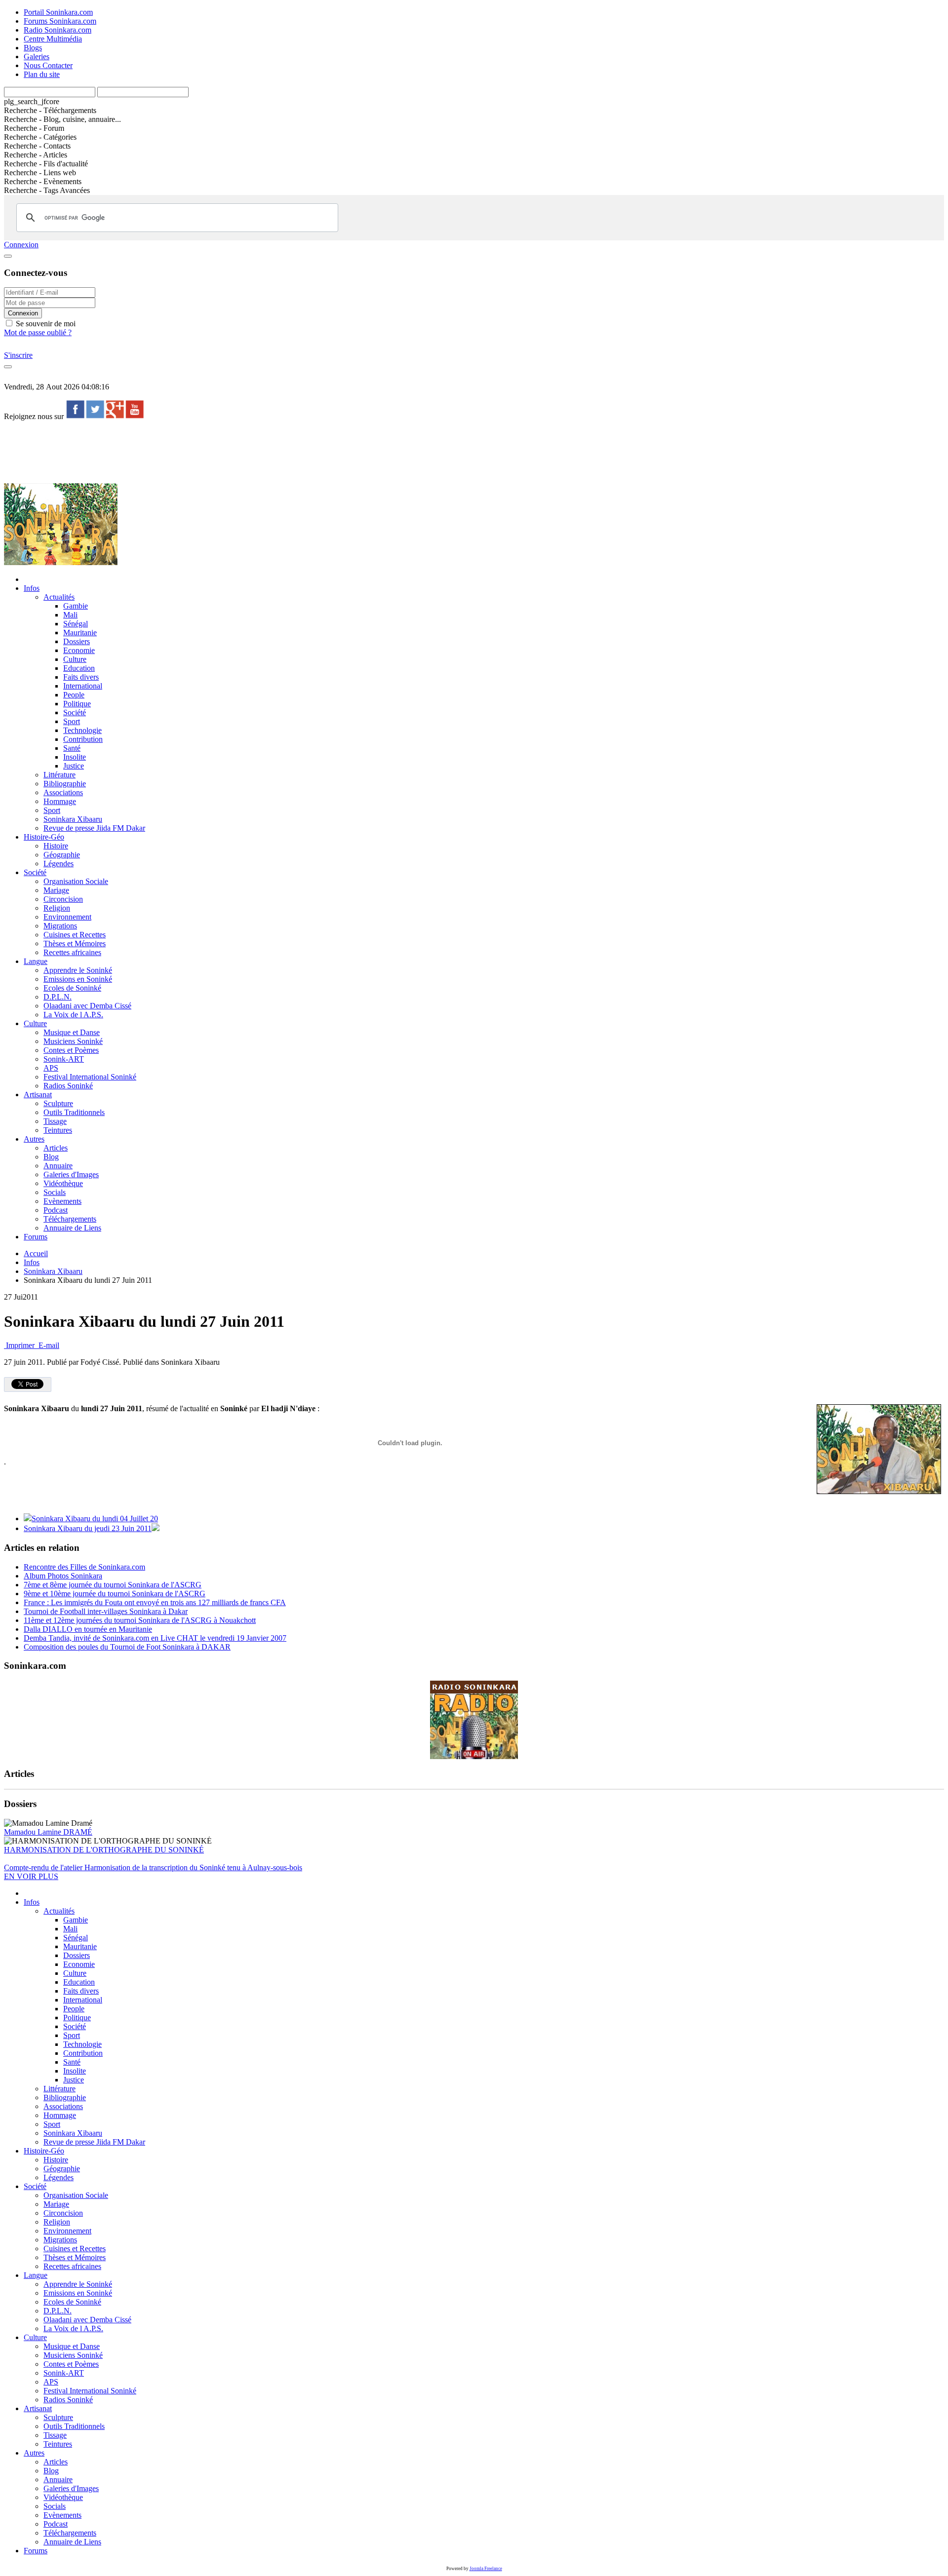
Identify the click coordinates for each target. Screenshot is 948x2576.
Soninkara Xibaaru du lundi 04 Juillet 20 (95, 1519)
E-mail (48, 1345)
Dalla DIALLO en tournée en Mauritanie (88, 1629)
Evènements (62, 1201)
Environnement (67, 917)
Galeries (37, 57)
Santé (72, 748)
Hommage (60, 801)
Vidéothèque (63, 1183)
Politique (77, 704)
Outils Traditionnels (74, 1112)
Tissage (55, 1121)
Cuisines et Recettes (75, 935)
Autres (34, 1139)
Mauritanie (80, 633)
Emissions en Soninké (78, 979)
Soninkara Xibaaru (73, 819)
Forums (36, 1237)
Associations (63, 792)
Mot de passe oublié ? (38, 332)
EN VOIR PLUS (31, 1876)
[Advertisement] (184, 451)
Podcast (56, 1210)
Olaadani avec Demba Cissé (87, 1006)
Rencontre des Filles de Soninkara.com (84, 1567)
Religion (57, 908)
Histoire (56, 846)
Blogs (33, 48)
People (74, 695)
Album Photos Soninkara (63, 1576)
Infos (32, 588)
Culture (75, 659)
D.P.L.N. (58, 997)
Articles (56, 1148)
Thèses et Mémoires (75, 943)
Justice (74, 766)
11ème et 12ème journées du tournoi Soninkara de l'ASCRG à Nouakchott (140, 1620)
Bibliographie (65, 784)
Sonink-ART (64, 1059)
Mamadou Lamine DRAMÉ (48, 1832)
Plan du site (42, 74)
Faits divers (81, 677)
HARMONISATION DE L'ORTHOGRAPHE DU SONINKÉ (104, 1850)
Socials (55, 1192)
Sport (72, 721)
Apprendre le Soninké (78, 970)
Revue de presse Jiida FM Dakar (94, 828)
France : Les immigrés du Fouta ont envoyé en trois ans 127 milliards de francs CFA (155, 1602)
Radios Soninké (68, 1086)
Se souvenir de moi (45, 324)
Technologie (82, 730)
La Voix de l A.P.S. (73, 1015)
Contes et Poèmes (71, 1050)
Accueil (36, 1253)
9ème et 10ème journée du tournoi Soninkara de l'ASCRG (115, 1594)
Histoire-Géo (44, 837)
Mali (70, 615)
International (83, 686)
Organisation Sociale (76, 881)
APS (51, 1068)
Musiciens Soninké (73, 1041)
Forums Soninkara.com (60, 21)
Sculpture (58, 1103)
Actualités (59, 597)
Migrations (60, 926)
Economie (79, 650)
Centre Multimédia (53, 39)
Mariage (56, 890)
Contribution (83, 739)
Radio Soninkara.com (58, 30)
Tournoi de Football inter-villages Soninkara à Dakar (106, 1611)
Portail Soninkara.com (58, 12)
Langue (36, 961)
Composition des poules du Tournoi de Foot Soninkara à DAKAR (127, 1647)
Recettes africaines (72, 952)
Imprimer (20, 1345)
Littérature (59, 775)
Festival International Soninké (90, 1077)
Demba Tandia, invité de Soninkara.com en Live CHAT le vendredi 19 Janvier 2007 (155, 1638)
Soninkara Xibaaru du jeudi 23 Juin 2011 (88, 1528)
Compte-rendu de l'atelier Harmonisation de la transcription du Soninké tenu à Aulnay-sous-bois (153, 1867)
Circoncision (63, 899)
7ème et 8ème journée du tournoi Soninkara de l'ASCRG (113, 1585)
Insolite (75, 757)
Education (79, 668)
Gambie (76, 606)
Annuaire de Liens (72, 1228)
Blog (51, 1157)
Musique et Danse (72, 1032)
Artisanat (38, 1095)
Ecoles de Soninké (72, 988)
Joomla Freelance (486, 2569)
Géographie (62, 855)
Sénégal (76, 624)
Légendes (59, 864)
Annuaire (58, 1166)
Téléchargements (70, 1219)
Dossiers (77, 641)
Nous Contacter (48, 65)
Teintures (58, 1130)
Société (75, 712)
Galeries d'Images (71, 1174)
